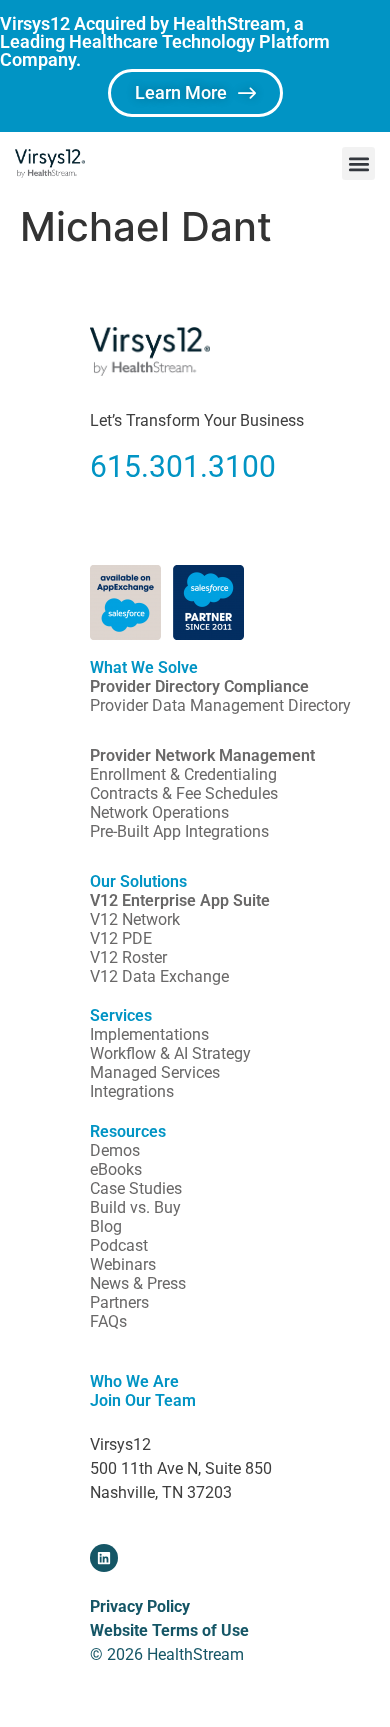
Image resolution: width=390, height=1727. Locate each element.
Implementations (149, 1034)
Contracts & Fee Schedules (184, 793)
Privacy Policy (140, 1606)
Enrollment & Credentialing (183, 774)
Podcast (119, 1245)
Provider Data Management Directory (220, 705)
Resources (128, 1131)
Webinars (123, 1264)
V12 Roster (128, 957)
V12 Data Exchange (159, 976)
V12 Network (135, 919)
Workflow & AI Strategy (170, 1053)
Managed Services (155, 1072)
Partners (119, 1302)
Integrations (132, 1091)
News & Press (138, 1283)
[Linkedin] (104, 1558)
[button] (358, 163)
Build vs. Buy (135, 1207)
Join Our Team (143, 1400)
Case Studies (136, 1188)
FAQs (108, 1321)
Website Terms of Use (169, 1630)
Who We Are (134, 1381)
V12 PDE (121, 938)
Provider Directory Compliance (199, 686)
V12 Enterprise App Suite (180, 900)
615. (119, 466)
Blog (106, 1226)
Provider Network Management (202, 755)
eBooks (116, 1169)
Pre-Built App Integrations (179, 831)
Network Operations (159, 812)
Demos (115, 1150)
